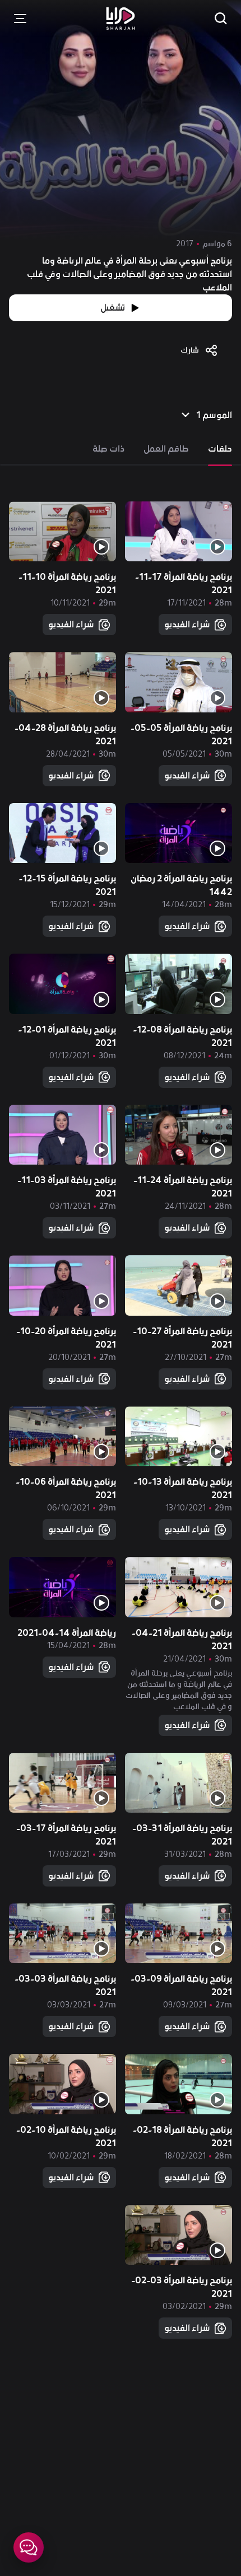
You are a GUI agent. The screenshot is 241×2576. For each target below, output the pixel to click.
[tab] (220, 449)
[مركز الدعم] (29, 2547)
